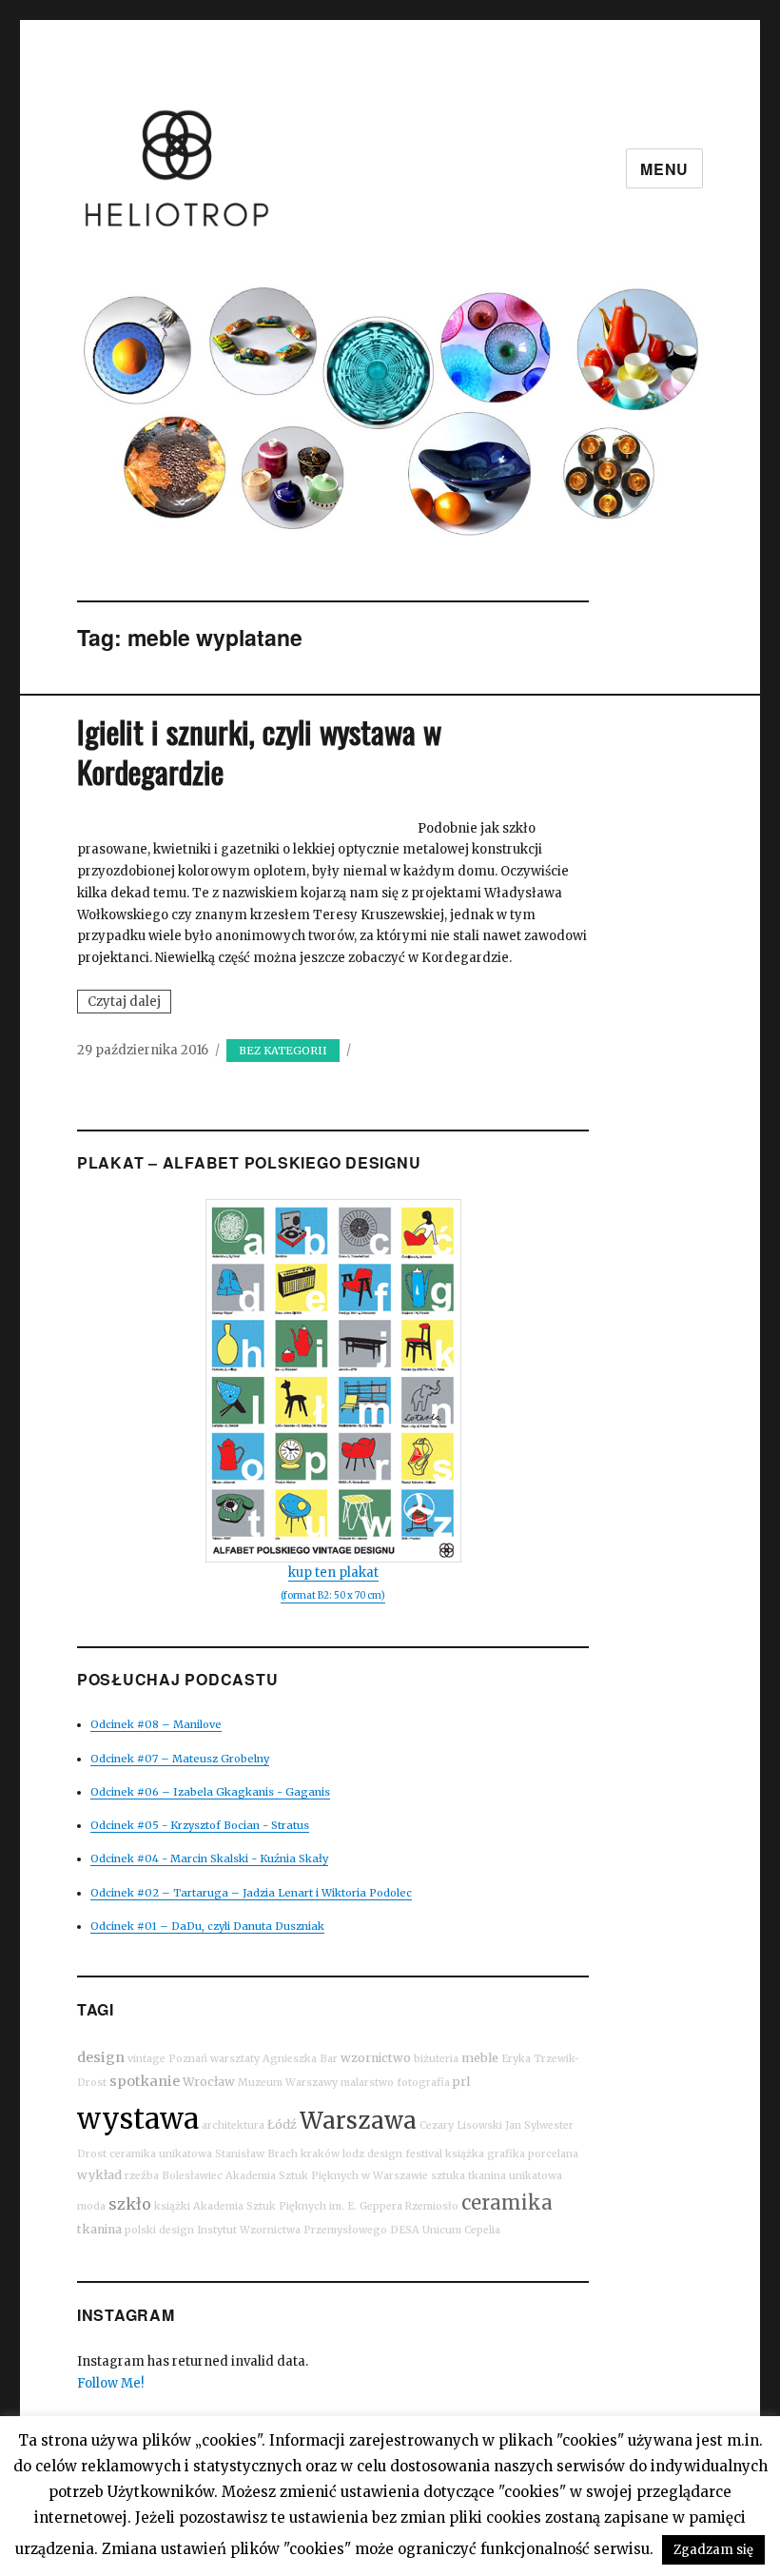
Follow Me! (110, 2383)
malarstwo (367, 2083)
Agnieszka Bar (300, 2059)
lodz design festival (392, 2154)
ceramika (507, 2202)
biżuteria (436, 2059)
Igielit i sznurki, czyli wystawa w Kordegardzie (259, 751)
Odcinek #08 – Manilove (156, 1724)
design (101, 2057)
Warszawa (358, 2121)
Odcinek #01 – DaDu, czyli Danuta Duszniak (207, 1926)
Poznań (188, 2059)
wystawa (138, 2119)
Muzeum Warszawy (288, 2083)
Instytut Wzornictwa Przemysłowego (292, 2230)
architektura (233, 2125)
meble (480, 2058)
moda (91, 2206)
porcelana (553, 2154)
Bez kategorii (283, 1051)
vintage (146, 2059)
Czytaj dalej (129, 1003)
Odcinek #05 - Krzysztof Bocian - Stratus (200, 1825)
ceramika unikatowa (161, 2154)
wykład (99, 2175)
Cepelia (482, 2230)
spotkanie (145, 2081)
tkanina (99, 2229)
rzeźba (142, 2176)
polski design (159, 2230)
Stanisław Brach (256, 2154)
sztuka (448, 2176)
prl (461, 2082)
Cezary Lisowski (461, 2125)
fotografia (423, 2083)
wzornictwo (376, 2058)
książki (172, 2206)
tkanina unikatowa (515, 2176)
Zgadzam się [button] (713, 2550)
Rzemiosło (432, 2206)
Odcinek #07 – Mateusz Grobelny (180, 1759)
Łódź (282, 2124)
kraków (320, 2154)
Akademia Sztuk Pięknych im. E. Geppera (298, 2206)
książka (465, 2154)
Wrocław (209, 2082)
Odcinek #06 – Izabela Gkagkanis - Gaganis (210, 1792)
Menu (664, 169)
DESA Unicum (426, 2230)
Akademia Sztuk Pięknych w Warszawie (327, 2176)
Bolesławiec (192, 2176)
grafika (506, 2154)
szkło (130, 2204)
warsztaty (235, 2059)
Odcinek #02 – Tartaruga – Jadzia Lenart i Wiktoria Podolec (251, 1893)
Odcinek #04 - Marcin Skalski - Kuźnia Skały (209, 1858)
